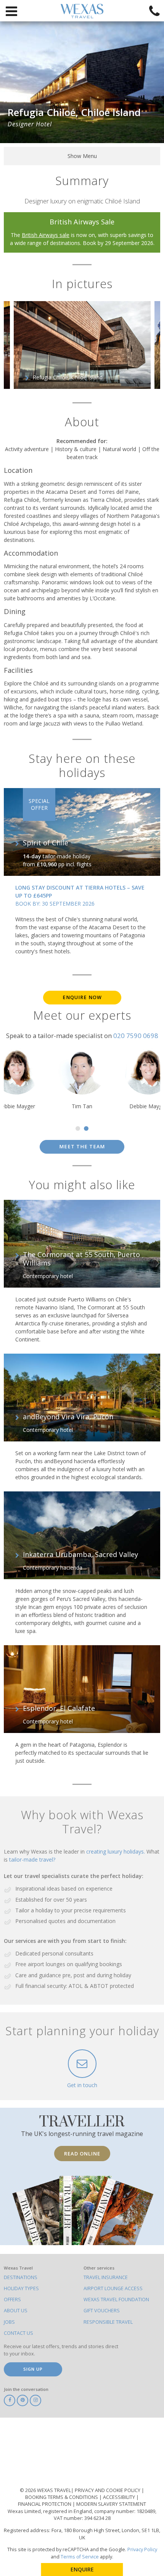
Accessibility (120, 2497)
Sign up (33, 2369)
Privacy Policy (142, 2549)
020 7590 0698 (136, 1036)
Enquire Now (82, 997)
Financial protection (45, 2504)
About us (16, 2311)
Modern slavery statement (111, 2504)
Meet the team (82, 1147)
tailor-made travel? (32, 1859)
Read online (82, 2154)
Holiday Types (21, 2288)
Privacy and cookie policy (108, 2490)
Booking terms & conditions (62, 2497)
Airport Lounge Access (113, 2288)
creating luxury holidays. (116, 1851)
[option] (82, 345)
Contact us (18, 2333)
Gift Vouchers (102, 2311)
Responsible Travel (108, 2322)
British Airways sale (46, 235)
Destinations (21, 2277)
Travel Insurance (106, 2277)
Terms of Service (80, 2557)
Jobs (9, 2322)
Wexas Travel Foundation (116, 2300)
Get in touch (82, 2085)
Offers (12, 2300)
